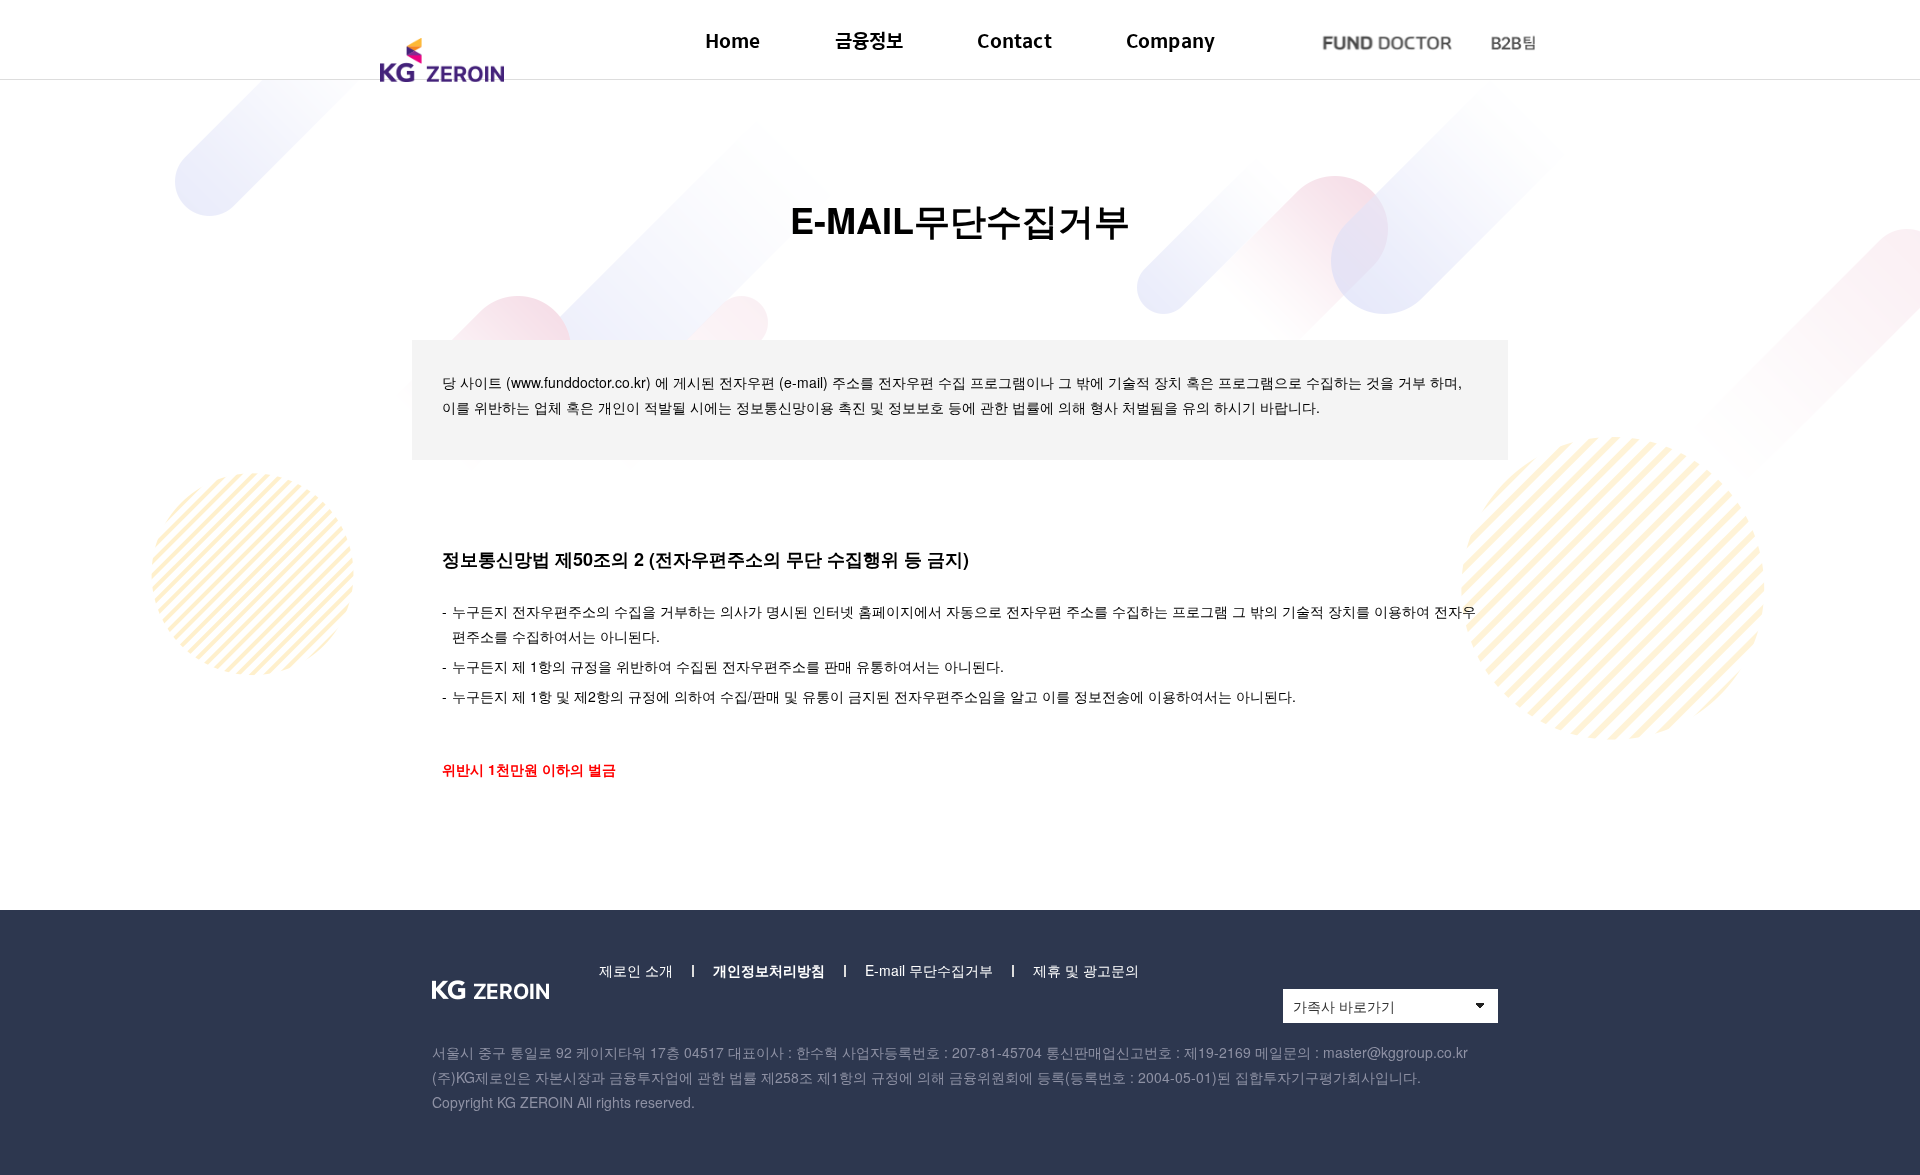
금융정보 (869, 40)
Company (1170, 40)
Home (733, 40)
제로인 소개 (636, 970)
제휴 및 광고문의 (1086, 970)
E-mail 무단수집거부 (929, 970)
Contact (1014, 40)
